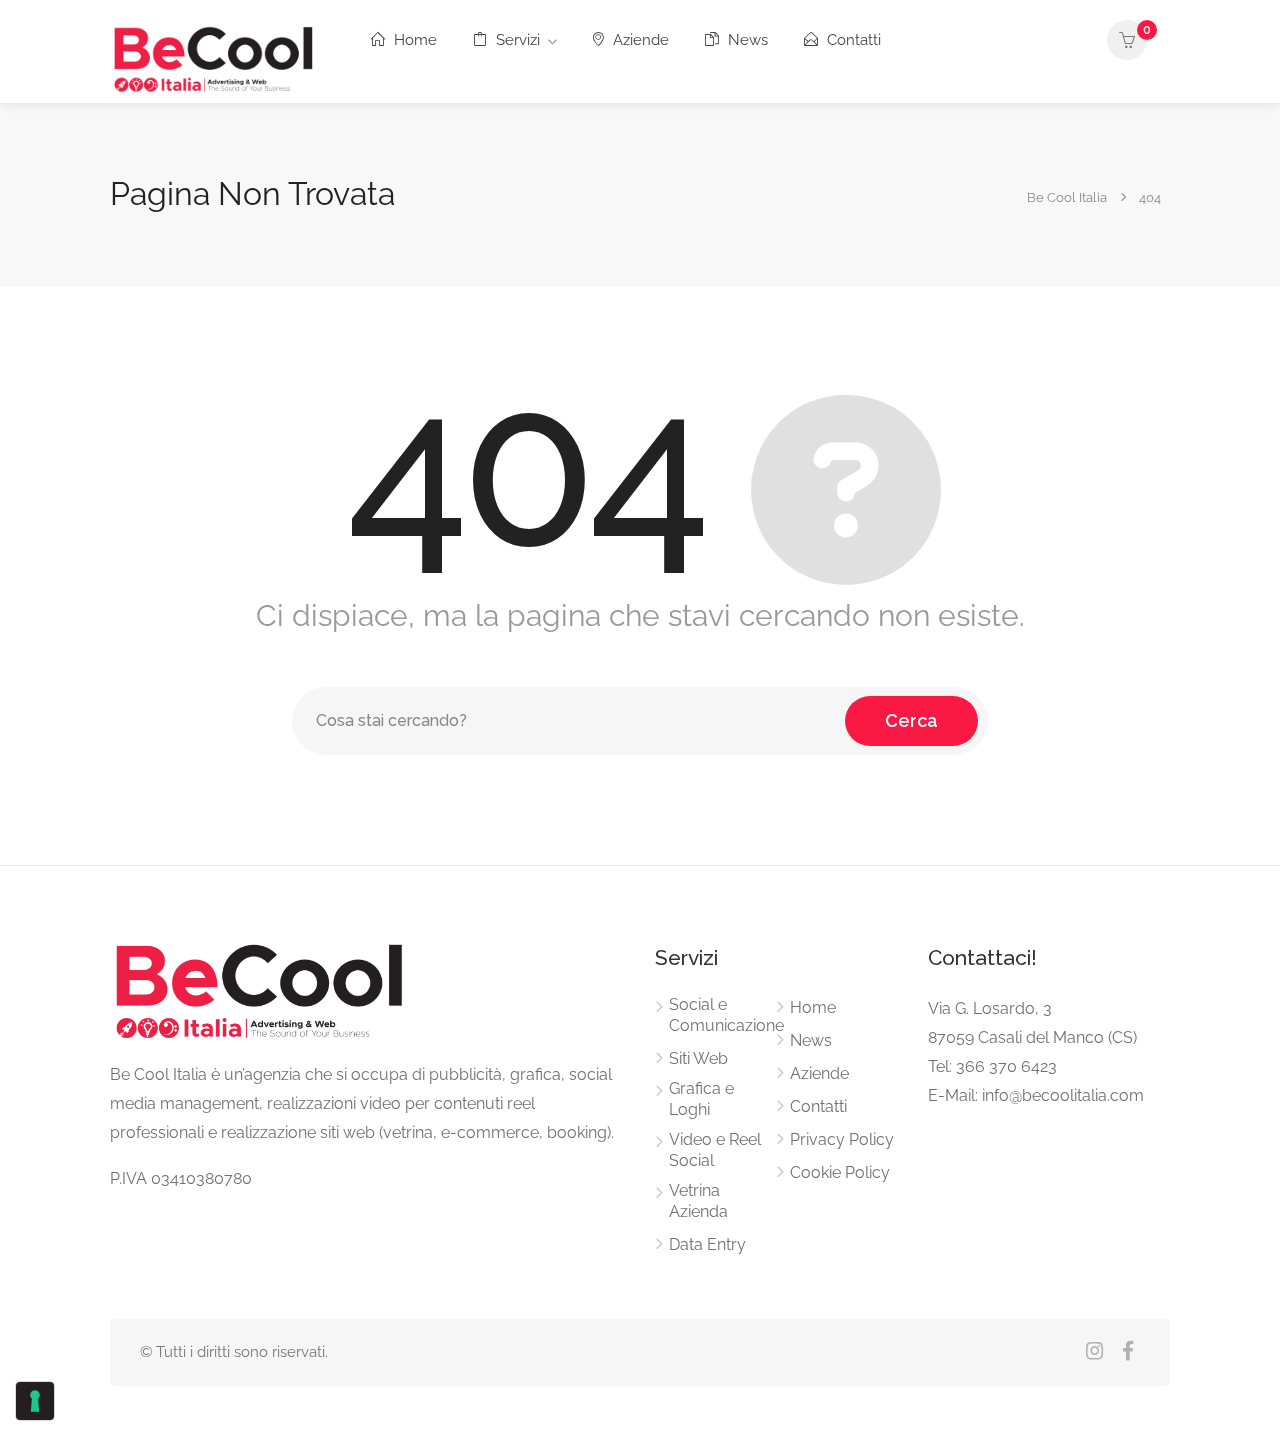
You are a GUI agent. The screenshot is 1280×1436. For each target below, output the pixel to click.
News (746, 40)
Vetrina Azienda (698, 1201)
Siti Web (698, 1058)
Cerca (911, 720)
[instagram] (1094, 1352)
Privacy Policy (842, 1139)
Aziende (639, 40)
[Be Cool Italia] (214, 56)
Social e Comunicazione (726, 1015)
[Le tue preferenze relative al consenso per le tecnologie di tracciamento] (35, 1401)
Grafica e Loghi (701, 1099)
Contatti (852, 40)
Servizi (516, 40)
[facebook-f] (1127, 1352)
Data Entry (707, 1244)
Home (413, 40)
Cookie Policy (840, 1172)
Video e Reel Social (715, 1150)
